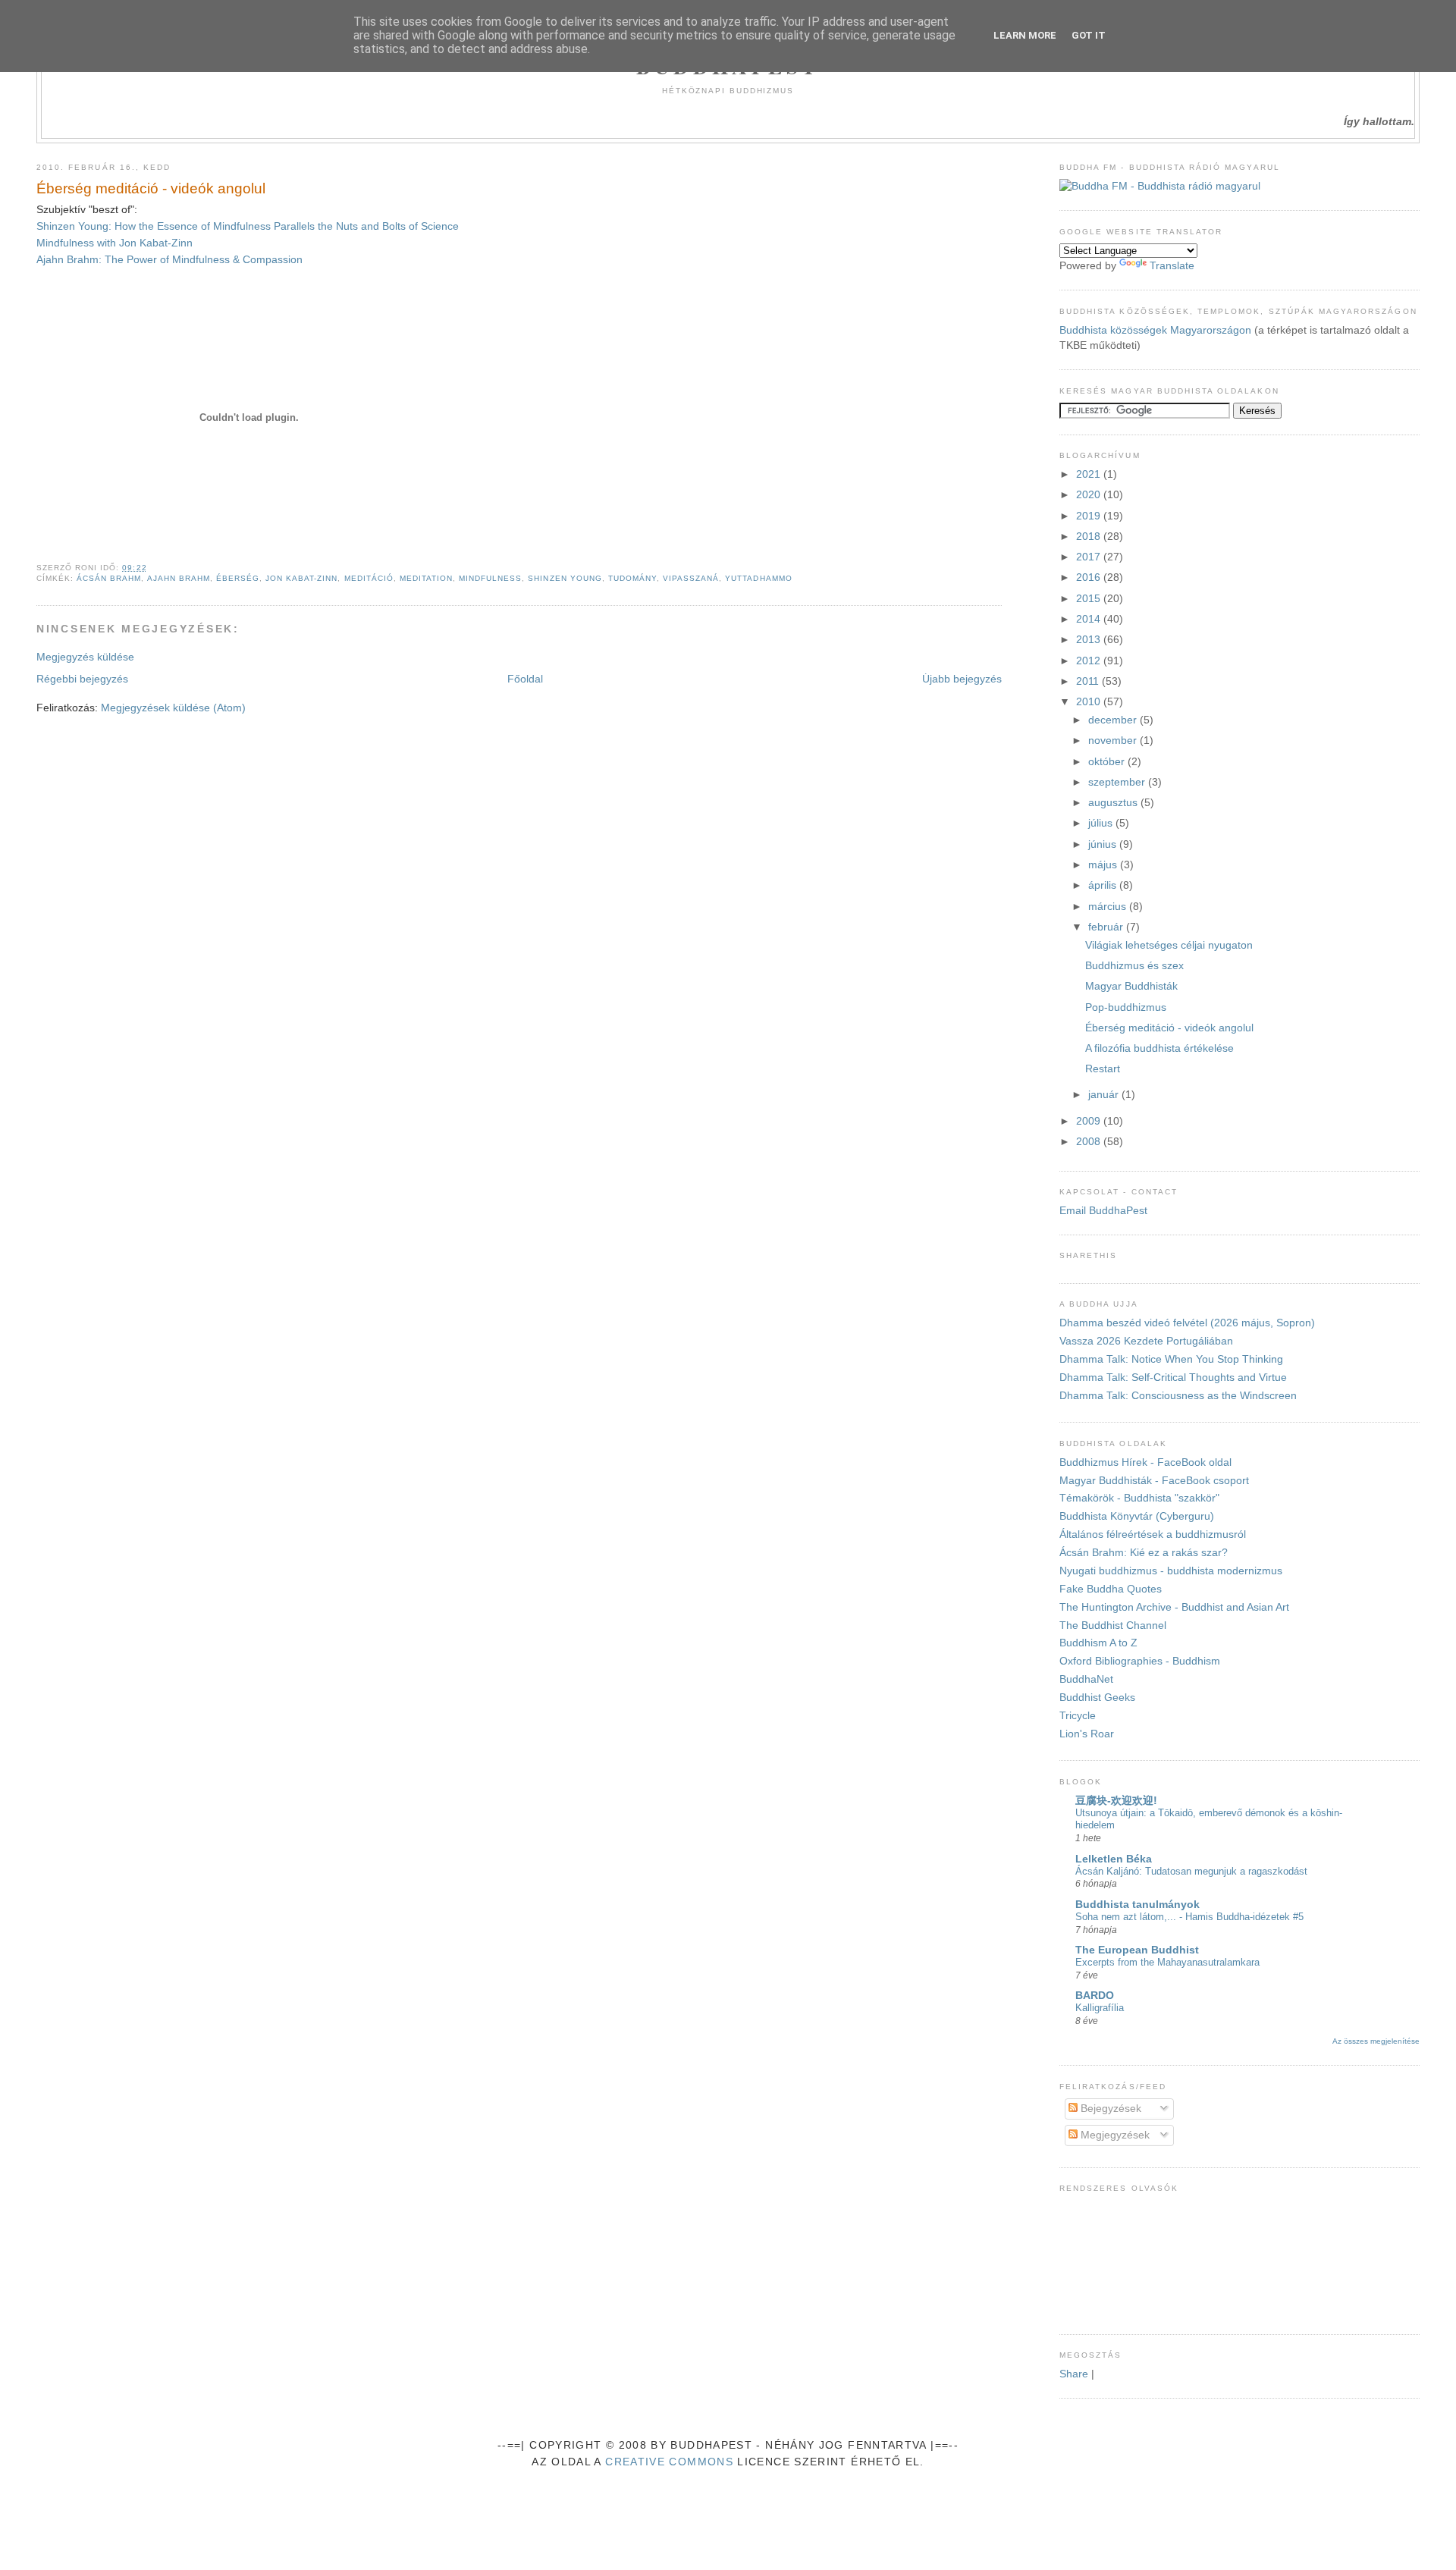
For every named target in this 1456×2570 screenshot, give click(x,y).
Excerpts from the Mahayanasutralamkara (1167, 1962)
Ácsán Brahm (109, 578)
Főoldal (525, 679)
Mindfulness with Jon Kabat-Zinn (115, 243)
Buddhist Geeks (1097, 1698)
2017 (1090, 557)
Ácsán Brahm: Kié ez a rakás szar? (1144, 1553)
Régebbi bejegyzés (82, 679)
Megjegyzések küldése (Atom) (173, 708)
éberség (238, 578)
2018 (1090, 537)
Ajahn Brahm (179, 578)
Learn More (1025, 35)
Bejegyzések (1109, 2109)
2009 (1090, 1121)
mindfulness (490, 578)
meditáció (369, 578)
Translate (1172, 266)
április (1104, 885)
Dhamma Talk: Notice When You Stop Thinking (1171, 1359)
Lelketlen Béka (1114, 1859)
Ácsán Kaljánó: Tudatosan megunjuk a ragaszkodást (1191, 1871)
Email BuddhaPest (1103, 1211)
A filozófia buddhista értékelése (1159, 1048)
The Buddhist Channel (1113, 1625)
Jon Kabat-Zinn (301, 578)
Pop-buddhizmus (1126, 1007)
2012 (1090, 661)
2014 (1090, 619)
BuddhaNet (1086, 1679)
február (1107, 927)
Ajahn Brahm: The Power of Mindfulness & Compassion (169, 260)
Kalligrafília (1100, 2008)
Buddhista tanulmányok (1137, 1905)
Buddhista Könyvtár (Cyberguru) (1137, 1516)
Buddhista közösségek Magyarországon (1155, 330)
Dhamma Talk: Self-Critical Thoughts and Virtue (1173, 1378)
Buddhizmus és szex (1134, 966)
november (1114, 741)
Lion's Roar (1087, 1734)
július (1102, 823)
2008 (1090, 1142)
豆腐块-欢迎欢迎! (1116, 1801)
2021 (1090, 474)
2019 (1090, 516)
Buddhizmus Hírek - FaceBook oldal (1145, 1462)
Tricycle (1078, 1716)
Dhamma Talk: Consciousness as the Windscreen (1178, 1396)
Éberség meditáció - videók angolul (151, 188)
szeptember (1118, 782)
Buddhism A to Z (1098, 1643)
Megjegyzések (1114, 2135)
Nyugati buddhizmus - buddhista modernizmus (1171, 1571)
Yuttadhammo (758, 578)
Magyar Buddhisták (1131, 986)
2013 (1090, 640)
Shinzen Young (565, 578)
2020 (1090, 495)
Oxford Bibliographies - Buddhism (1140, 1661)
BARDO (1095, 1996)
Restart (1103, 1069)
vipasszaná (691, 578)
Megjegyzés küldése (85, 657)
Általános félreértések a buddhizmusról (1153, 1534)
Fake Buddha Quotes (1111, 1589)
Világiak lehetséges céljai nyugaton (1169, 945)
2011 (1089, 681)
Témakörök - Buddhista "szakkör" (1139, 1498)
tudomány (632, 578)
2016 (1090, 577)
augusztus (1114, 803)
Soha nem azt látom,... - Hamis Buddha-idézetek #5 (1189, 1917)
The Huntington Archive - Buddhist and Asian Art (1174, 1607)
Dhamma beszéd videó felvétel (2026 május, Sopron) (1187, 1323)
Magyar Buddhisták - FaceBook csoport (1154, 1481)
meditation (426, 578)
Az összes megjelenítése (1376, 2041)
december (1114, 720)
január (1105, 1095)
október (1108, 762)
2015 (1090, 599)
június (1104, 844)
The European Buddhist (1137, 1950)
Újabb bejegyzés (962, 679)
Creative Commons (669, 2462)
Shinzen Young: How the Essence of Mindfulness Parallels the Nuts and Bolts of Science (248, 226)
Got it (1089, 35)
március (1109, 907)
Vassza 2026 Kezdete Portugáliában (1146, 1341)
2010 (1090, 702)
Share (1074, 2374)
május (1104, 865)
